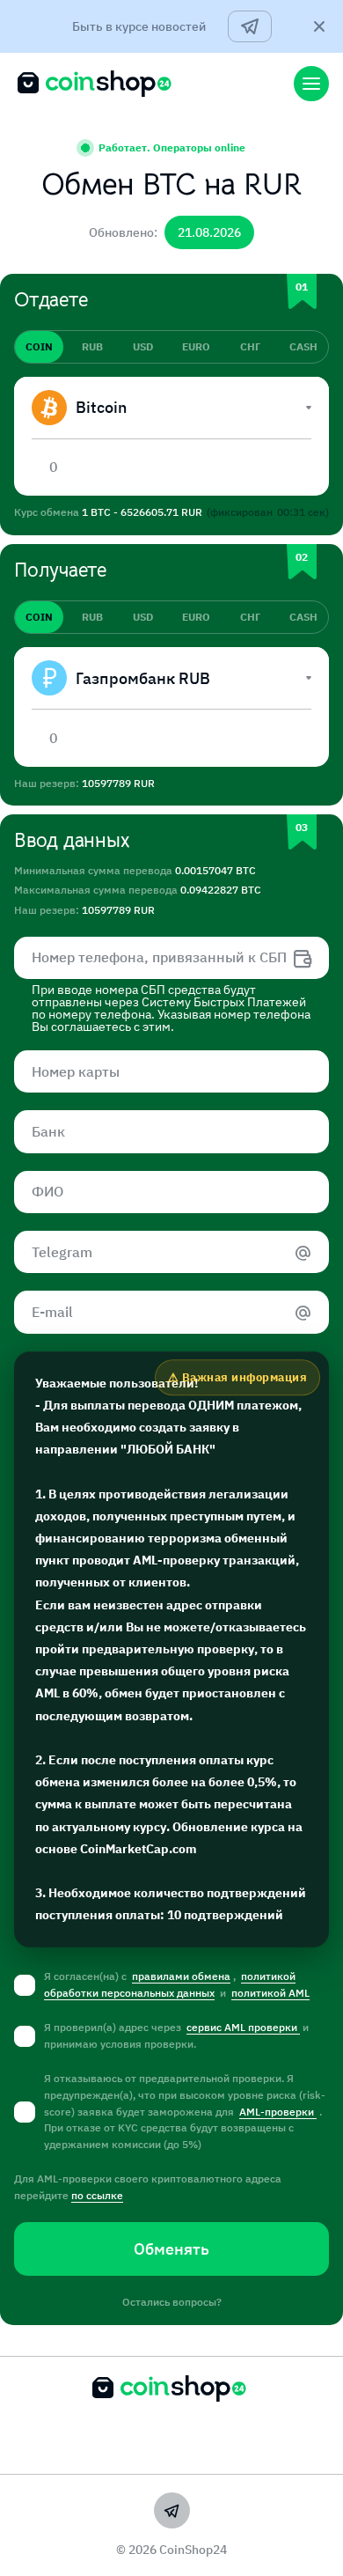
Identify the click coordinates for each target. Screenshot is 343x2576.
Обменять (171, 2249)
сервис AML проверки (243, 2027)
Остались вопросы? (172, 2302)
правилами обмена (181, 1976)
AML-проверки (278, 2112)
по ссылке (97, 2195)
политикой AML (270, 1993)
